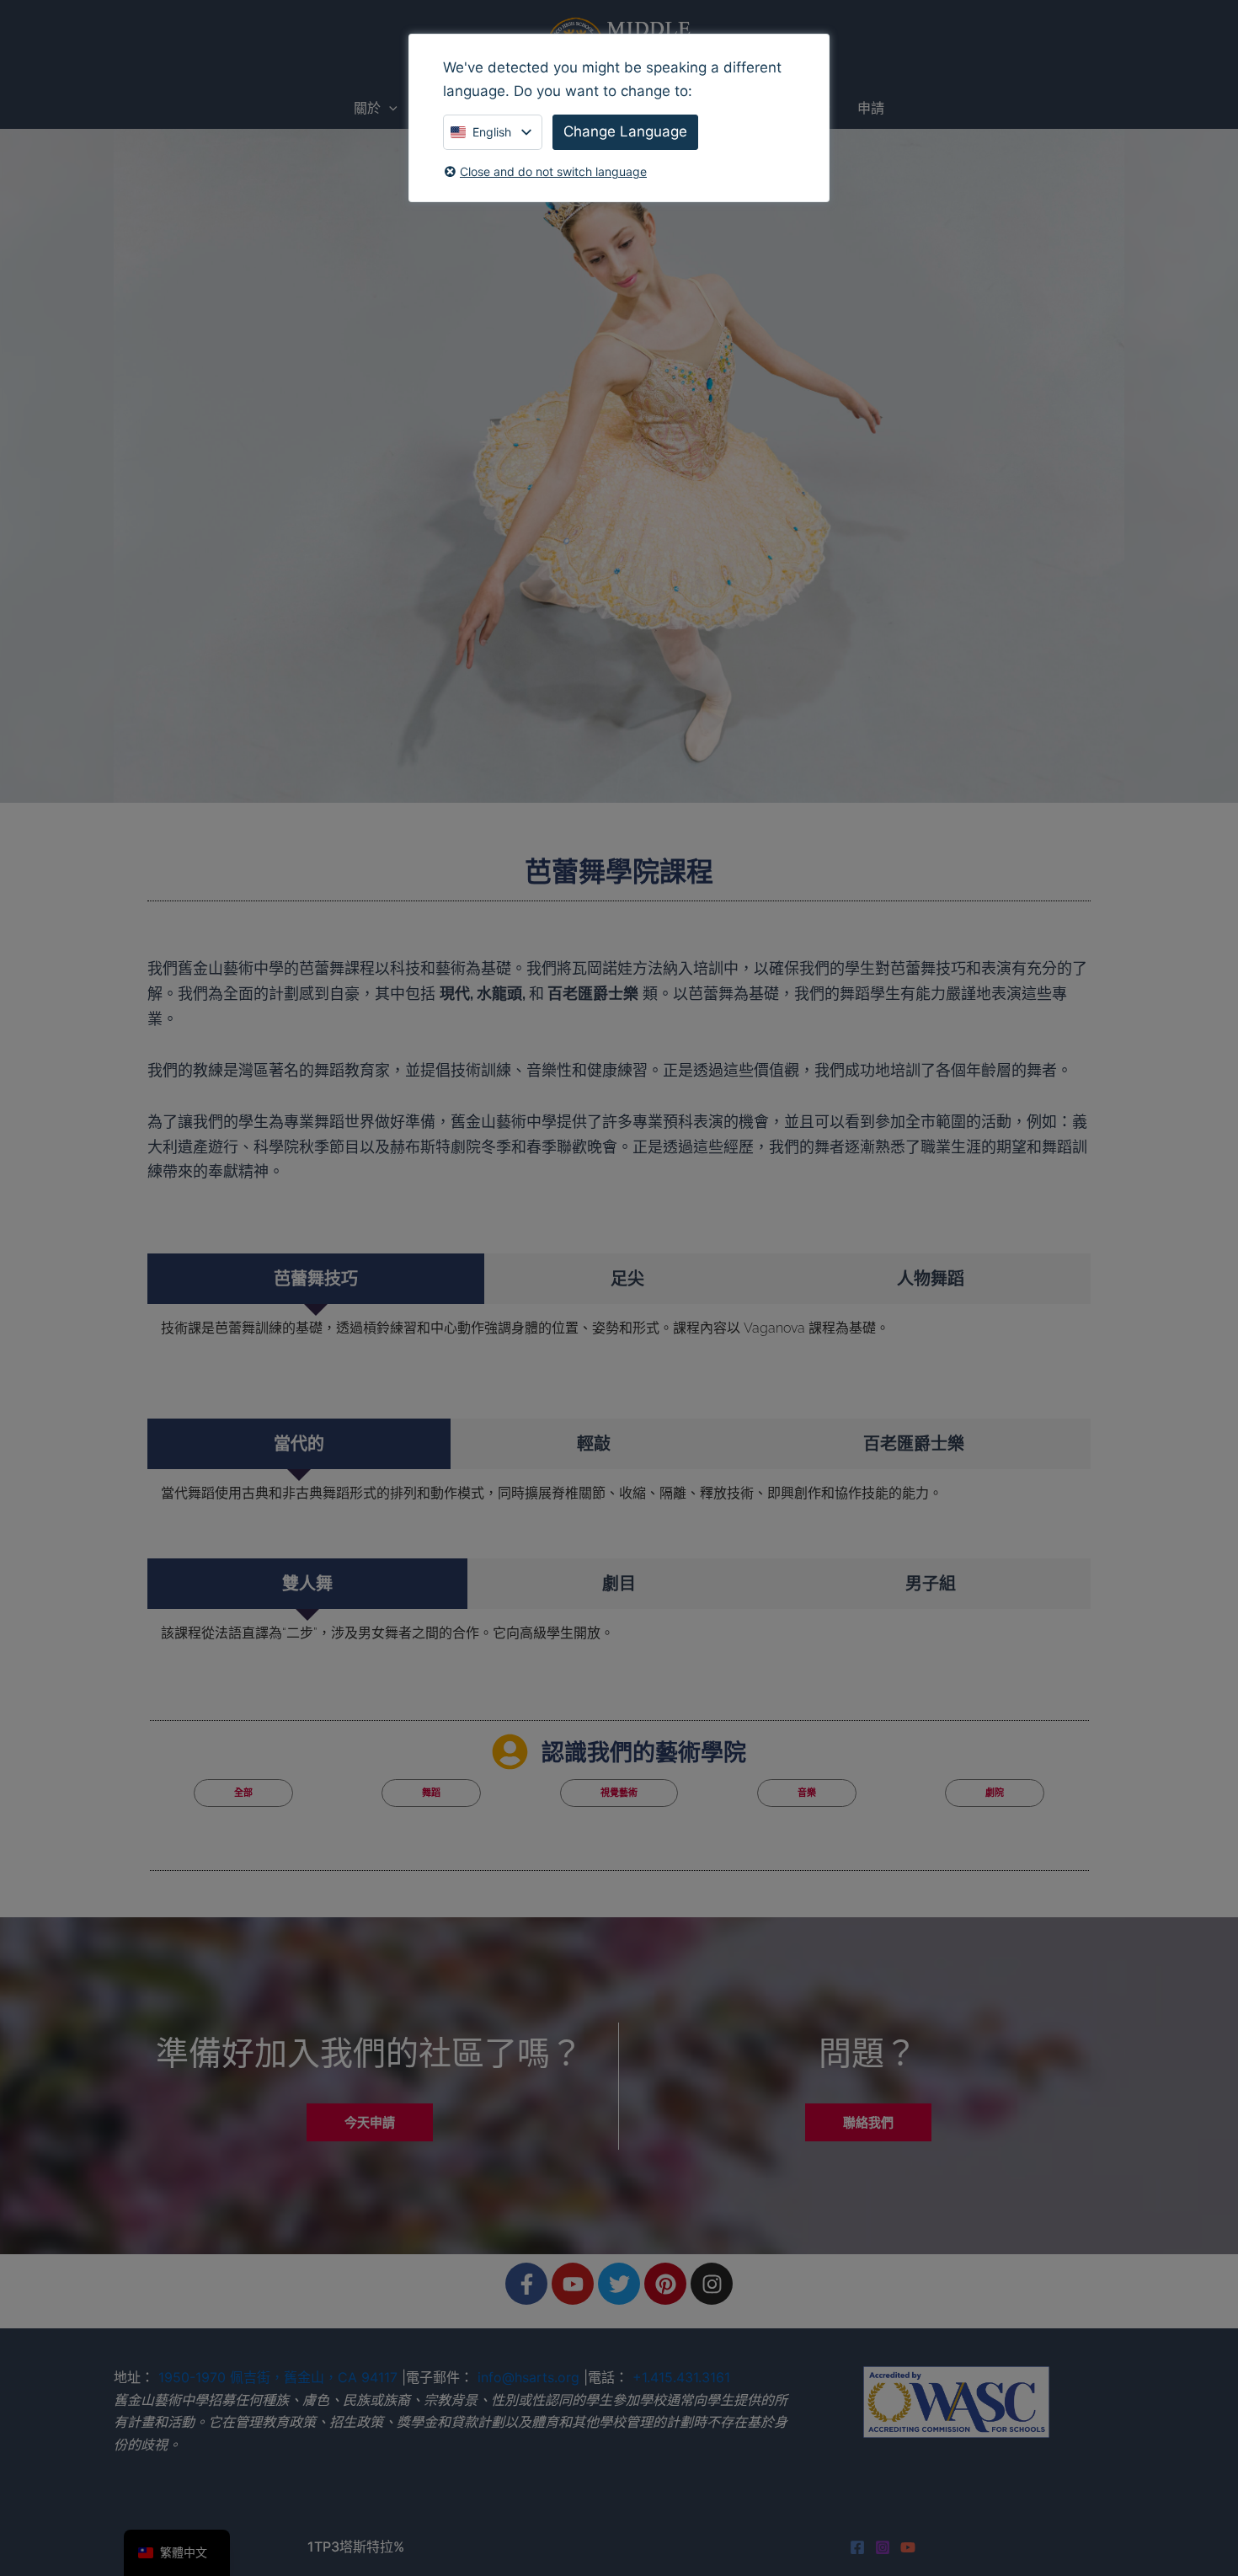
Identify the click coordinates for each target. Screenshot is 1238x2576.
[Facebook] (857, 2547)
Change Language (625, 131)
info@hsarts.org (528, 2377)
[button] (389, 108)
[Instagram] (883, 2547)
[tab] (316, 1279)
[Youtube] (908, 2547)
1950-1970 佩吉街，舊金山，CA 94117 (278, 2377)
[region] (619, 466)
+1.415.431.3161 (681, 2377)
